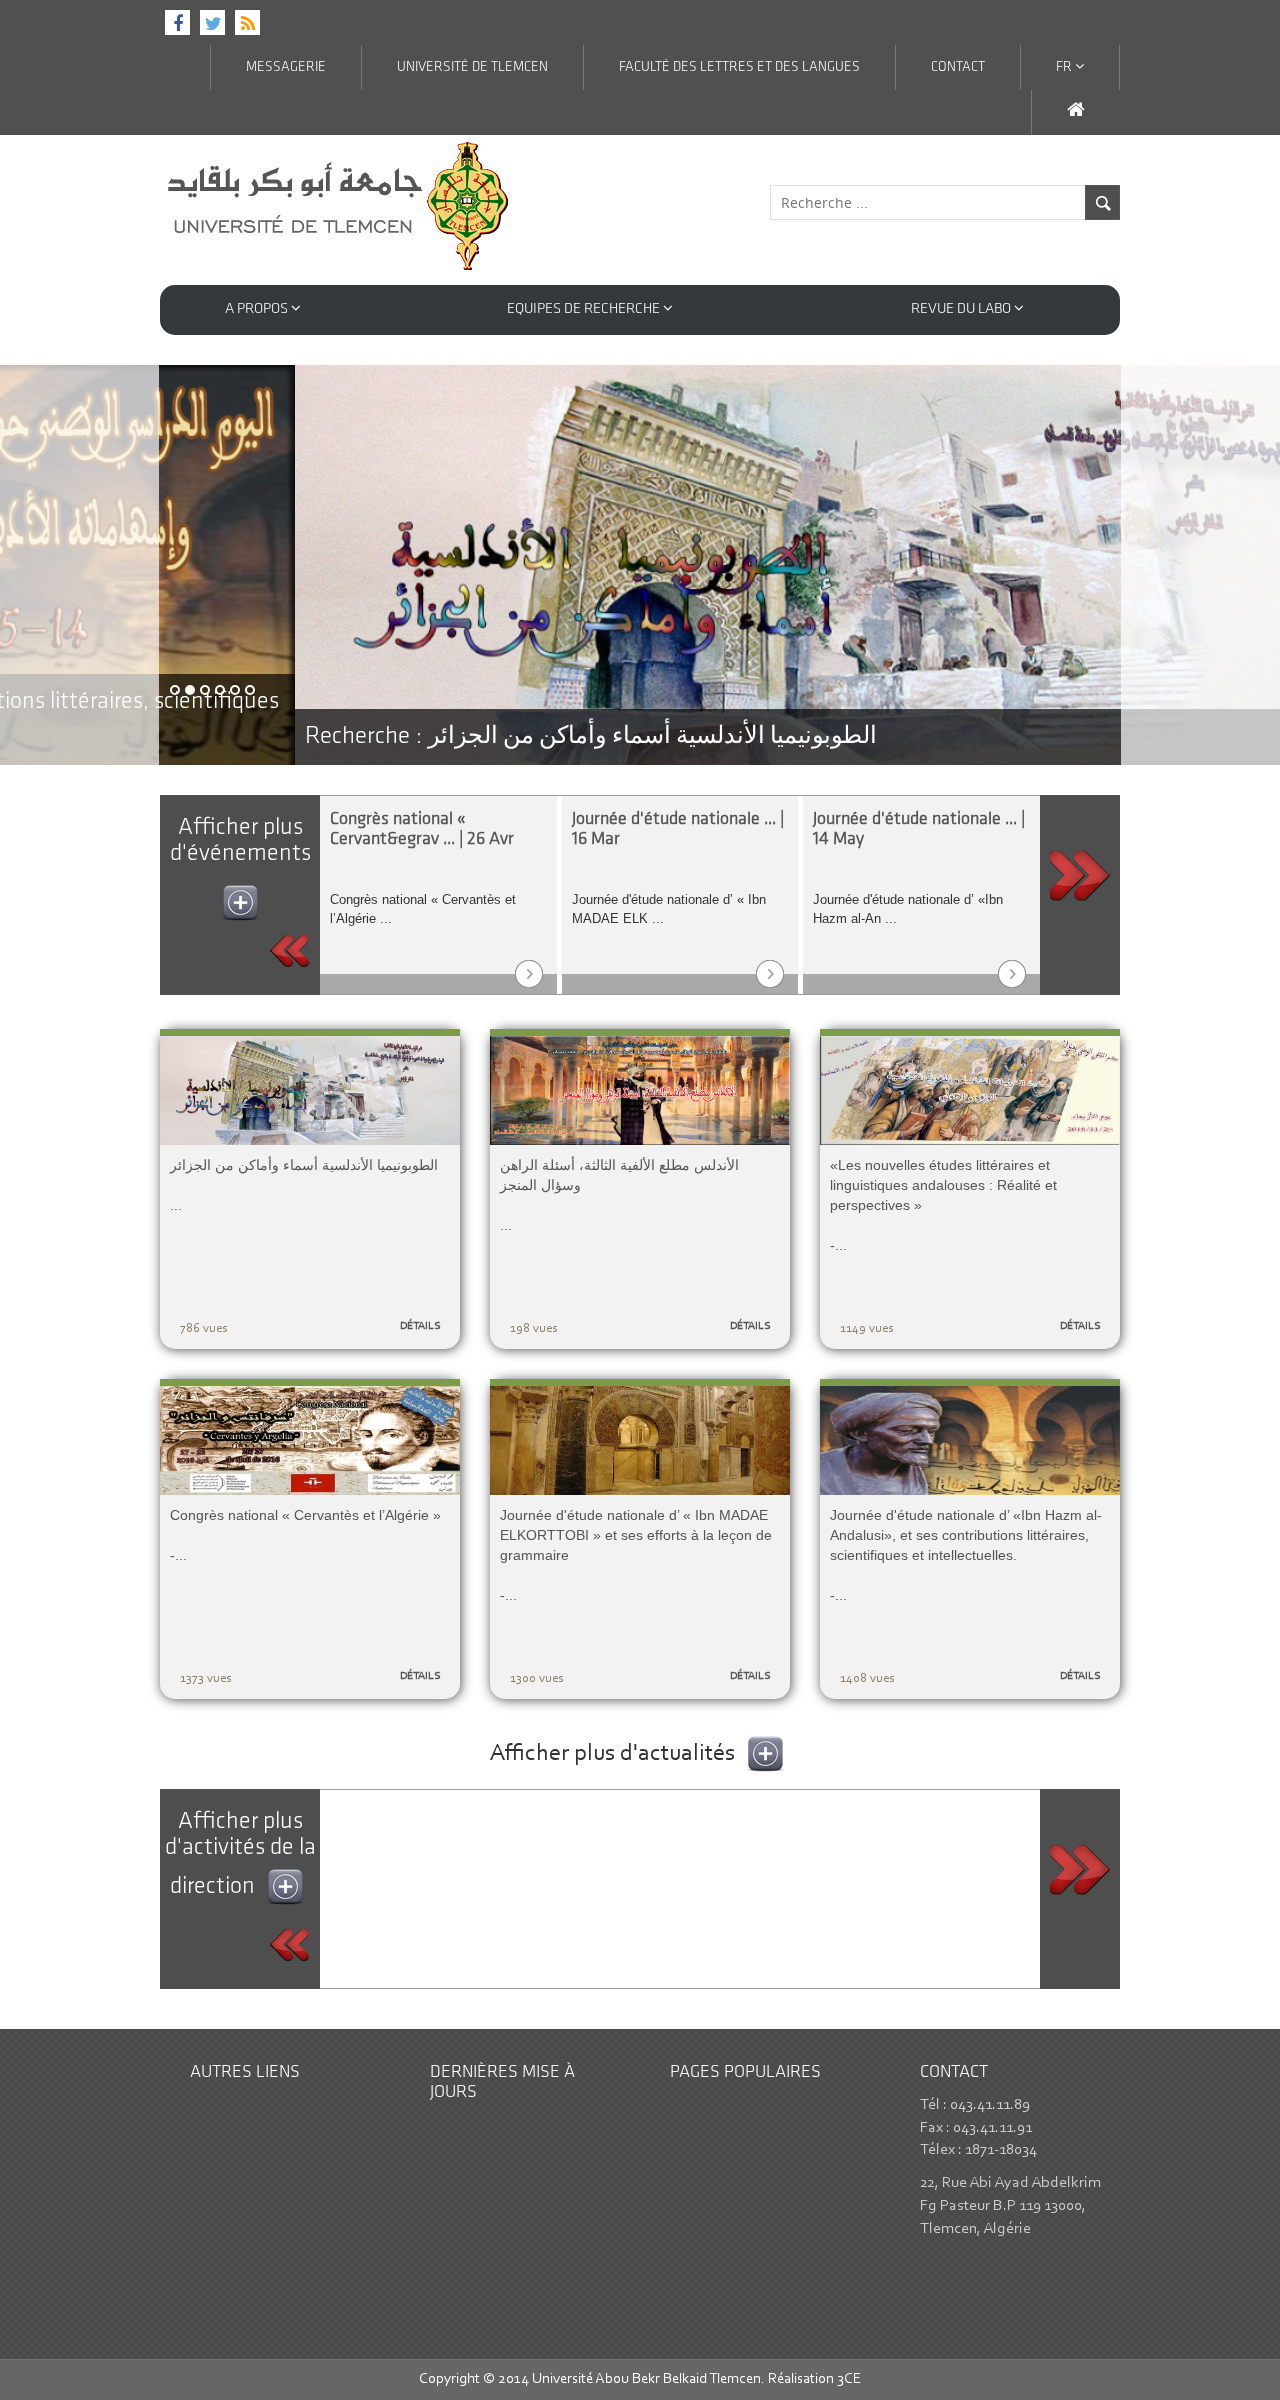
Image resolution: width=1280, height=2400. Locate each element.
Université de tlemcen (472, 67)
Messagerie (286, 67)
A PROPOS (258, 309)
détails (420, 1326)
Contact (958, 67)
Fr (1065, 67)
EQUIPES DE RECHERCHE (585, 309)
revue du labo (962, 309)
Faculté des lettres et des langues (739, 67)
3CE (849, 2379)
